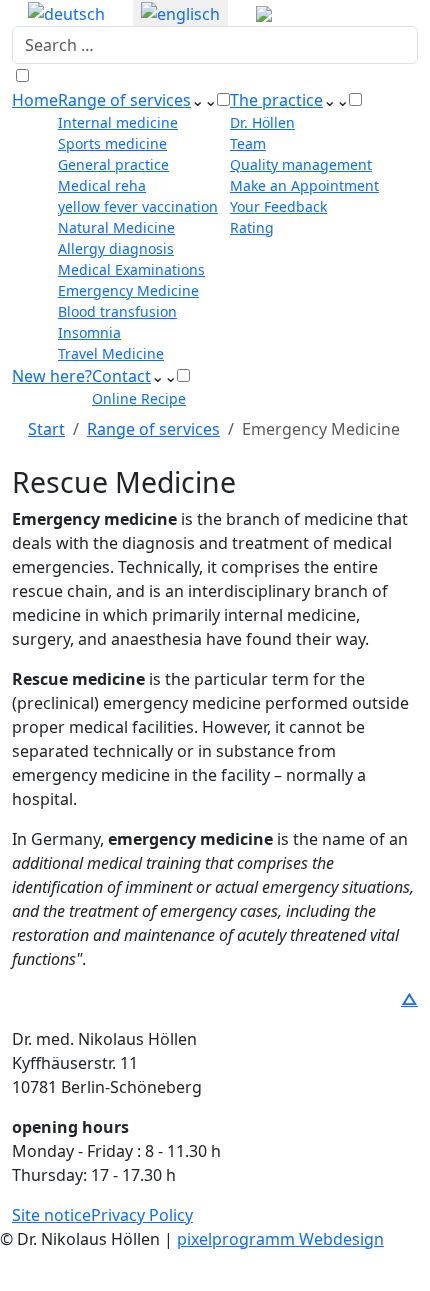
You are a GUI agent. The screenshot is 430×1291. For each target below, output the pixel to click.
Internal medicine (118, 122)
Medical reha (102, 185)
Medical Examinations (131, 269)
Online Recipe (139, 398)
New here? (52, 376)
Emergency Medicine (128, 290)
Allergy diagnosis (116, 248)
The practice (276, 100)
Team (248, 143)
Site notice (51, 1215)
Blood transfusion (117, 311)
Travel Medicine (111, 353)
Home (35, 100)
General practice (113, 164)
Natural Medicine (116, 227)
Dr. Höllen (262, 122)
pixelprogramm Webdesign (280, 1239)
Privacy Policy (142, 1215)
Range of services (124, 100)
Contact (121, 376)
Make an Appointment (304, 185)
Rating (252, 227)
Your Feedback (278, 206)
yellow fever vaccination (138, 206)
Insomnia (89, 332)
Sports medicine (112, 143)
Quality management (301, 164)
